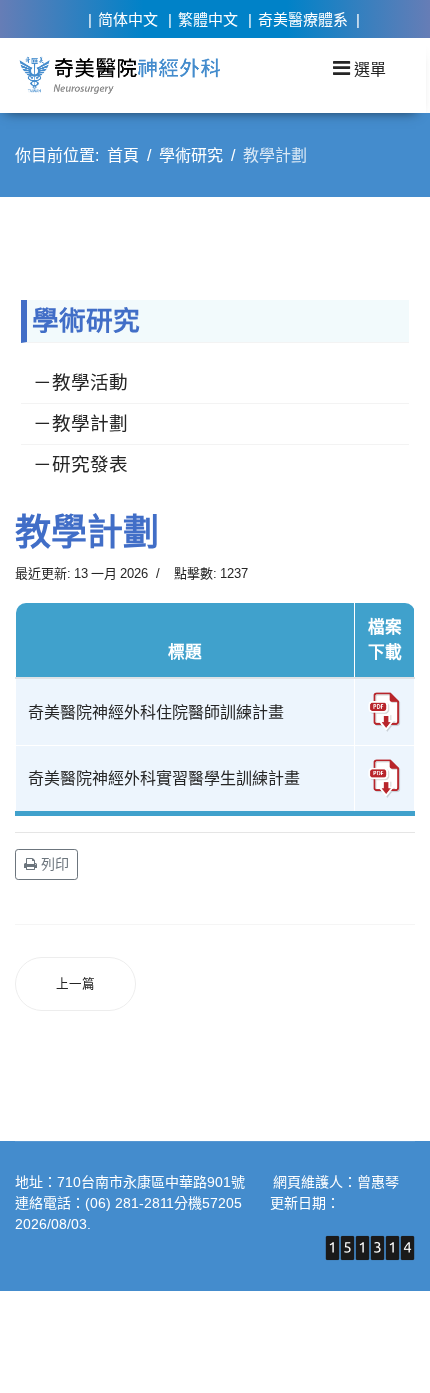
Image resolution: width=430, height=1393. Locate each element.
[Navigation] (359, 68)
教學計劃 (90, 423)
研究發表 (90, 464)
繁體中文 (208, 19)
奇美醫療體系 (303, 19)
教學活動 (90, 382)
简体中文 (128, 19)
